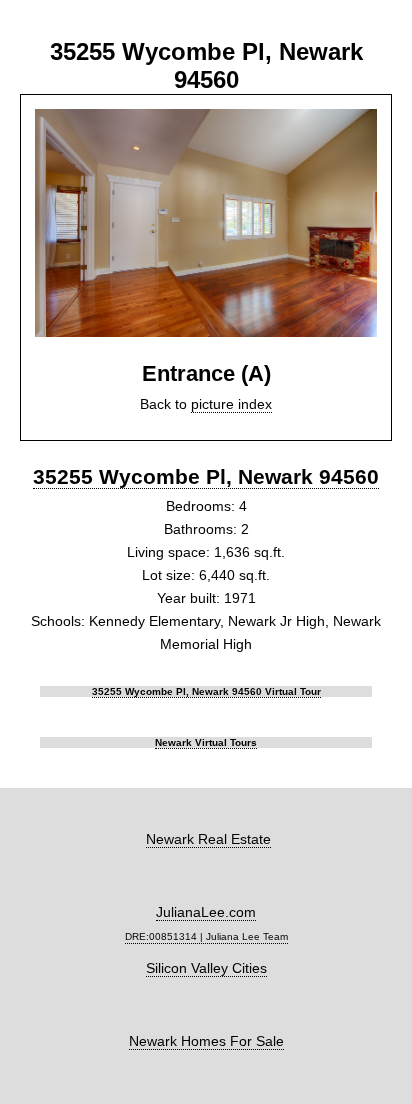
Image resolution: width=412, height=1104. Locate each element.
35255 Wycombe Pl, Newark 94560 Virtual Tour (206, 691)
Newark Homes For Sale (206, 1041)
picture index (231, 404)
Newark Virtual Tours (206, 742)
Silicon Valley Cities (206, 968)
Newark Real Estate (208, 839)
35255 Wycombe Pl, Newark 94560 (206, 476)
